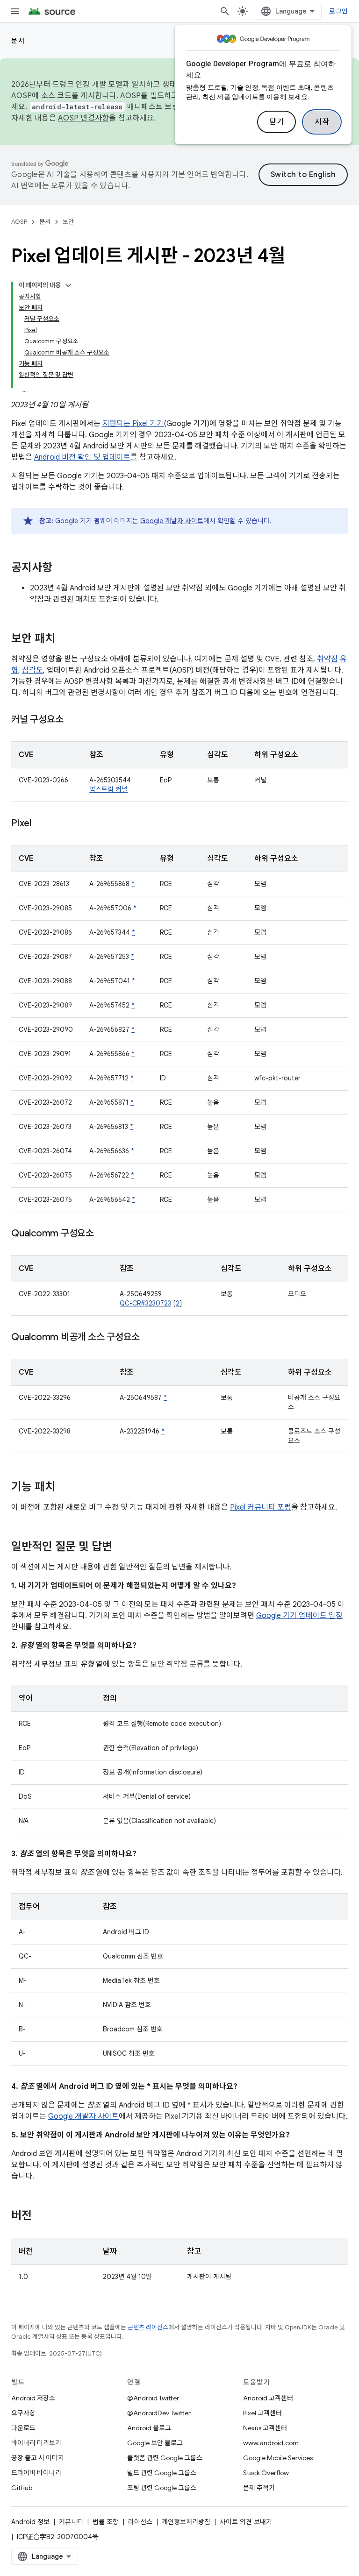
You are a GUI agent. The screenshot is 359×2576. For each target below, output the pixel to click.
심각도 (32, 670)
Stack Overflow (266, 2473)
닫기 (276, 122)
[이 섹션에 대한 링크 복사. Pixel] (41, 824)
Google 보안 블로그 (155, 2443)
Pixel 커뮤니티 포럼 (261, 1507)
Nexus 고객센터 (265, 2428)
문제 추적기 (259, 2488)
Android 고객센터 (268, 2398)
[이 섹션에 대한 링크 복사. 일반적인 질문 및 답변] (122, 1547)
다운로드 (23, 2428)
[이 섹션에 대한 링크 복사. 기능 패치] (65, 1488)
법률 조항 (106, 2522)
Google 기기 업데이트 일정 (299, 1616)
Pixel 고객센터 (262, 2413)
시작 (322, 122)
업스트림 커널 (108, 789)
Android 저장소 (33, 2398)
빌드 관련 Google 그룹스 (162, 2473)
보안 (68, 222)
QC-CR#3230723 (145, 1303)
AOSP (19, 222)
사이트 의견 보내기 (246, 2522)
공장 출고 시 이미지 (38, 2458)
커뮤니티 (71, 2522)
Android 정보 (30, 2522)
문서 (18, 41)
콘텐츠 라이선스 (148, 2327)
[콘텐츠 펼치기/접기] (68, 285)
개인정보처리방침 (186, 2522)
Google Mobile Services (278, 2458)
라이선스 (140, 2522)
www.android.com (271, 2443)
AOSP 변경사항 (83, 118)
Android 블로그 (149, 2428)
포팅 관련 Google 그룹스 (162, 2488)
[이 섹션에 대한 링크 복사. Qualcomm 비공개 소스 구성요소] (149, 1338)
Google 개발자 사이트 (172, 521)
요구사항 (23, 2413)
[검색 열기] (225, 11)
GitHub (22, 2488)
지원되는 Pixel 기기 (133, 424)
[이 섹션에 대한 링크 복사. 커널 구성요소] (72, 720)
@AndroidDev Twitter (159, 2413)
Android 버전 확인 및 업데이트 (82, 457)
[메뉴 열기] (15, 11)
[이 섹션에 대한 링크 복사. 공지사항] (62, 568)
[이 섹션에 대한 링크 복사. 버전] (41, 2216)
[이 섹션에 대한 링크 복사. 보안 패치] (65, 639)
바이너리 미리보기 (36, 2443)
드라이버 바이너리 (36, 2473)
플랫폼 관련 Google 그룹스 (165, 2458)
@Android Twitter (153, 2398)
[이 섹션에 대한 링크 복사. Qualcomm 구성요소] (103, 1234)
